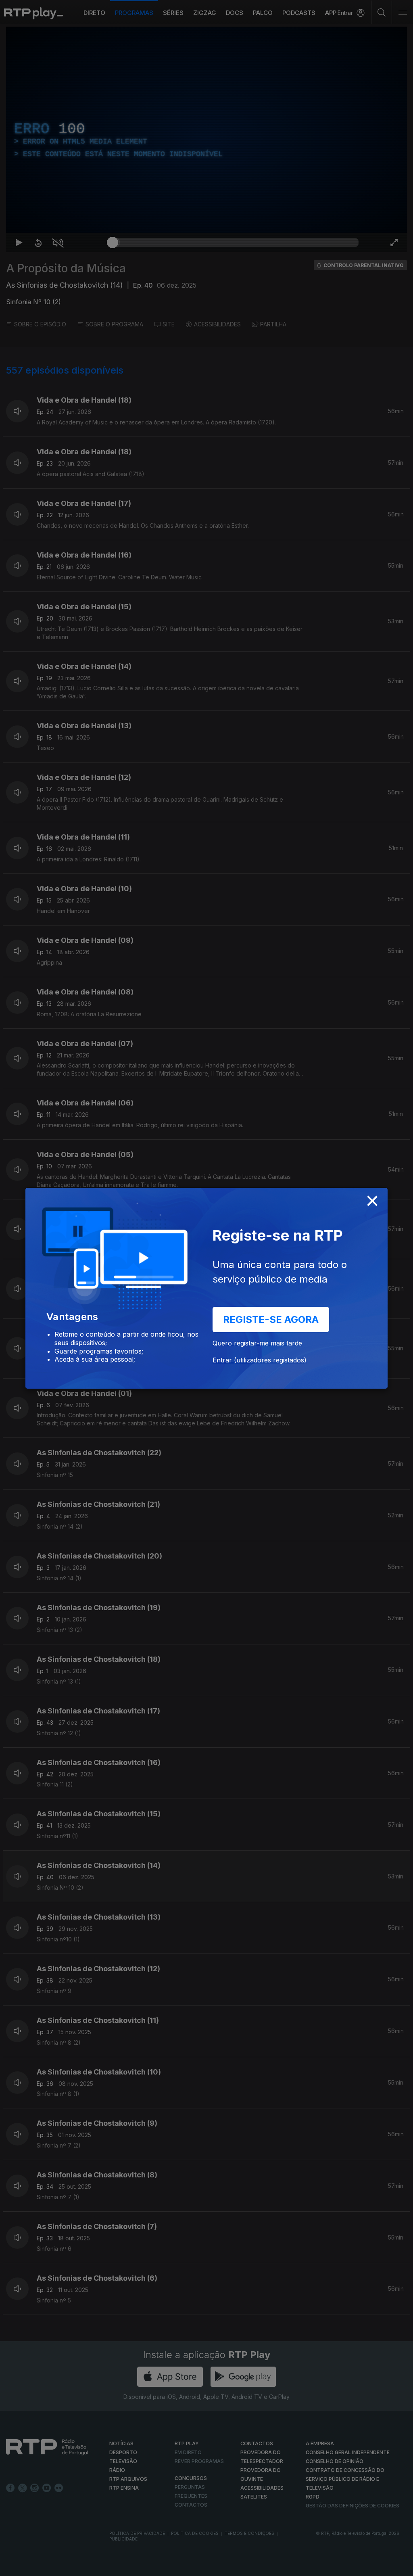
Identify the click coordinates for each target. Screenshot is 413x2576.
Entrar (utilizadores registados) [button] (260, 1360)
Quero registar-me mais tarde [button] (257, 1343)
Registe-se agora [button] (271, 1319)
